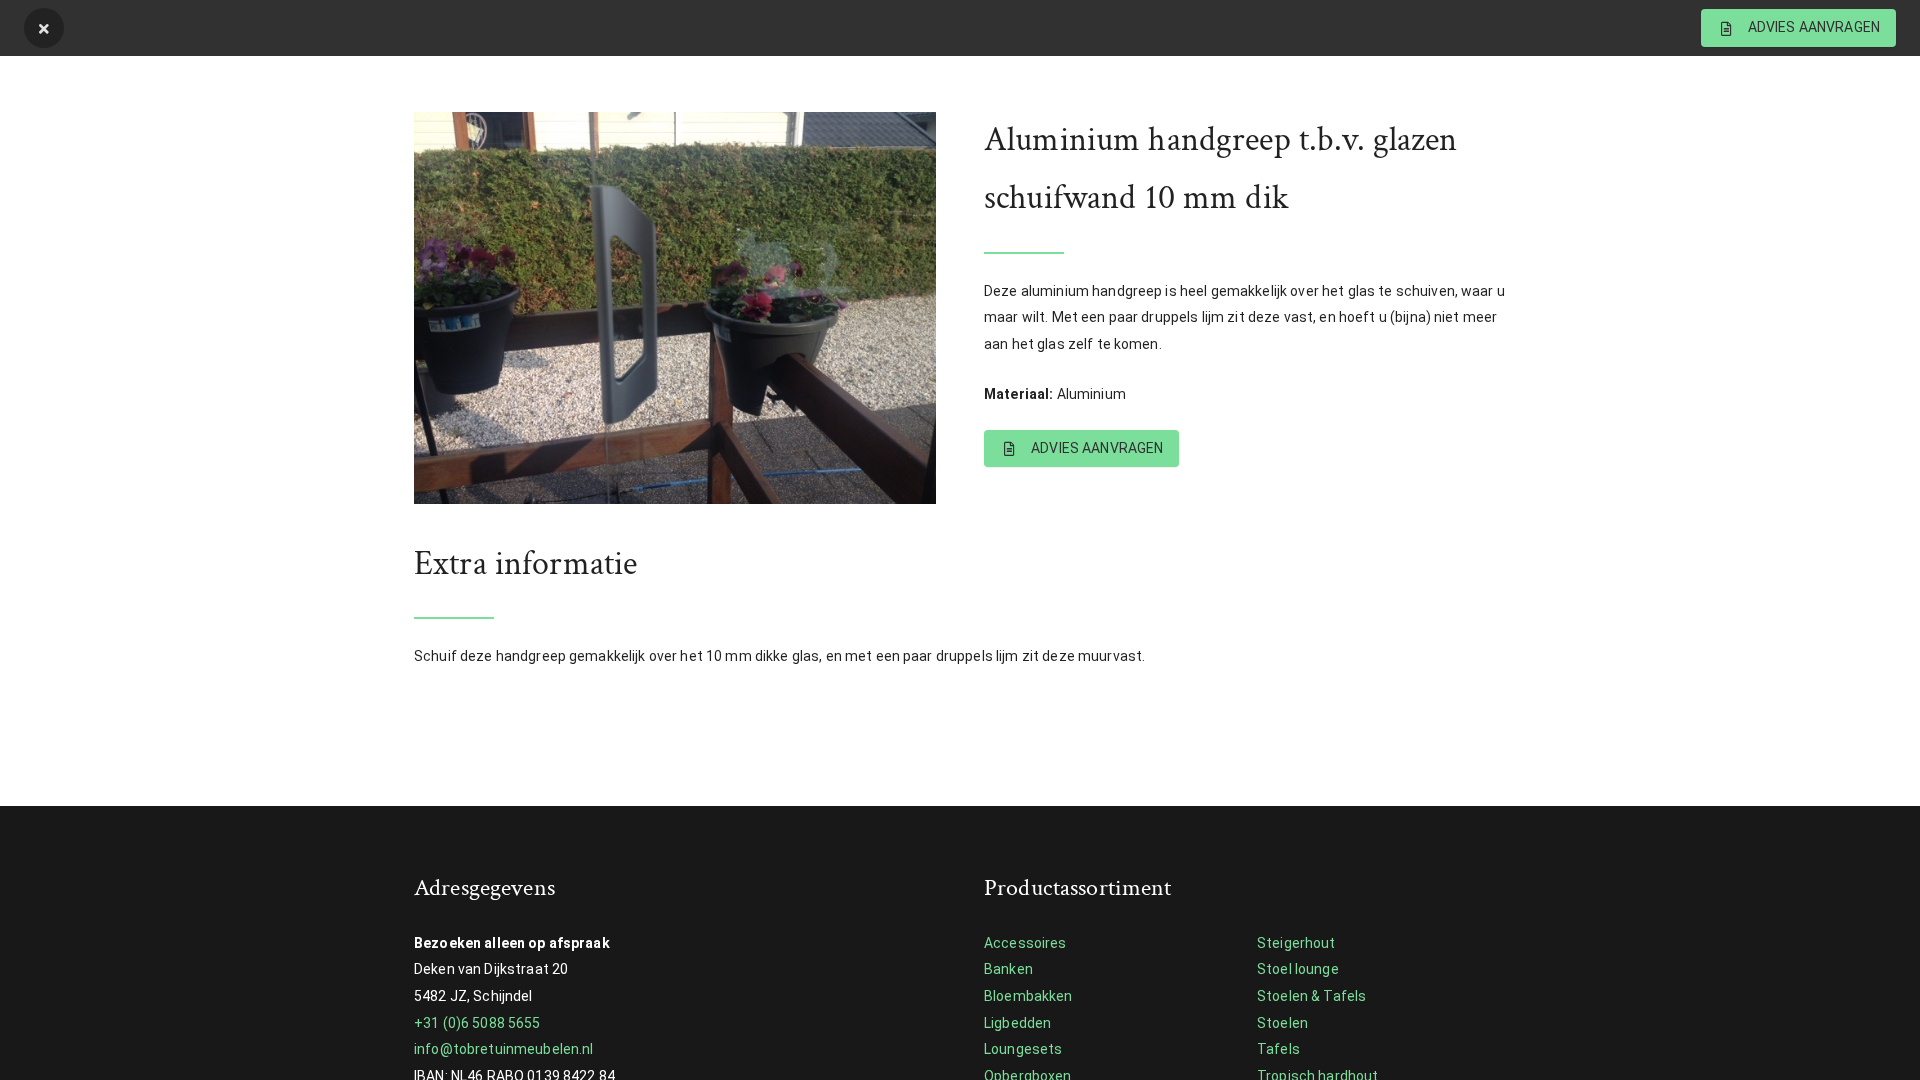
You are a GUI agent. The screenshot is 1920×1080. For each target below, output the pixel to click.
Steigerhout (1296, 943)
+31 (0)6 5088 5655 (477, 1023)
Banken (1008, 969)
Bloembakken (1028, 996)
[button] (479, 308)
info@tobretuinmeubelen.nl (504, 1049)
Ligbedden (1017, 1023)
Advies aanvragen (1095, 448)
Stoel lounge (1298, 969)
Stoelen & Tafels (1311, 996)
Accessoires (1025, 943)
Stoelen (1282, 1023)
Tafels (1278, 1049)
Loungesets (1023, 1049)
